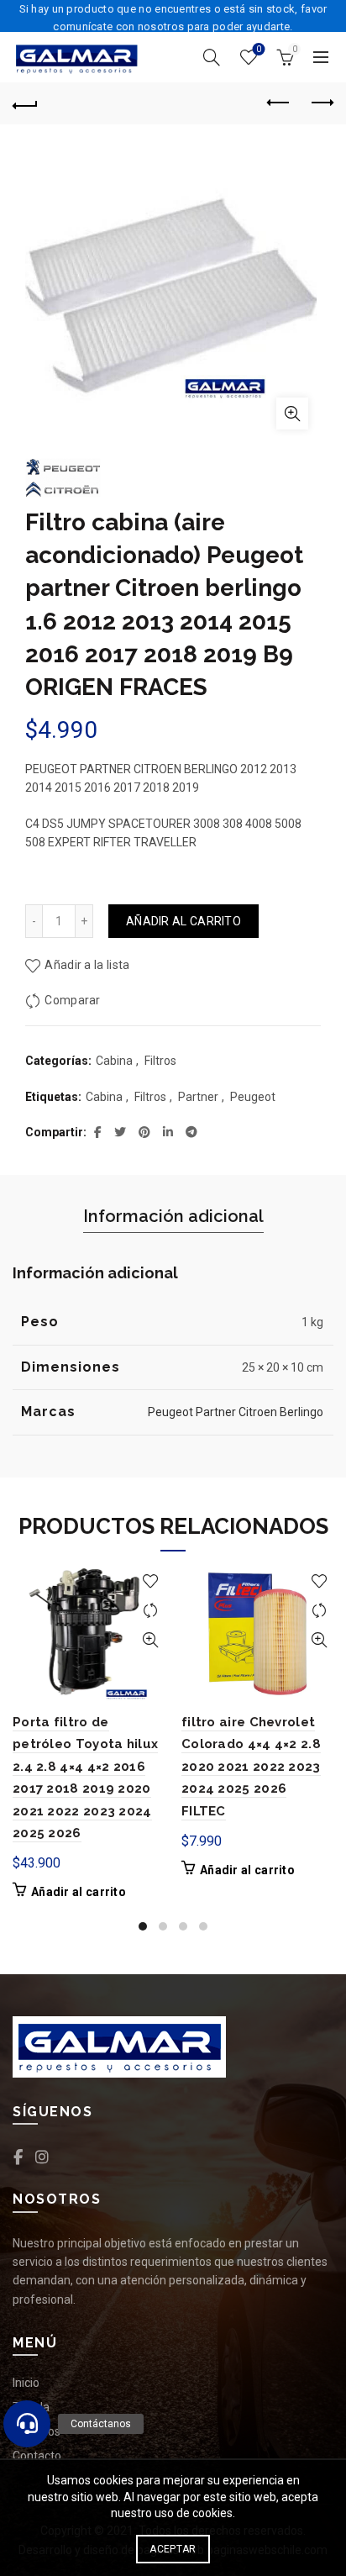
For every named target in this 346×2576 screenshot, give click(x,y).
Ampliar (292, 414)
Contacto (37, 2456)
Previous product (279, 103)
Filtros (160, 1061)
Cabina (114, 1061)
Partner (198, 1097)
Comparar (72, 1000)
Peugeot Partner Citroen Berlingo (236, 1412)
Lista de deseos (259, 49)
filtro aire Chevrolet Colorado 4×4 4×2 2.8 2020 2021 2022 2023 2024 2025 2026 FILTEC (251, 1767)
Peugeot (253, 1097)
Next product (321, 103)
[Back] (25, 103)
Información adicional (173, 1216)
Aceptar (173, 2549)
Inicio (26, 2383)
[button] (27, 2424)
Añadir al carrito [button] (79, 1892)
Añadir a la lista (87, 965)
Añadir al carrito (183, 921)
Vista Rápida (150, 1640)
